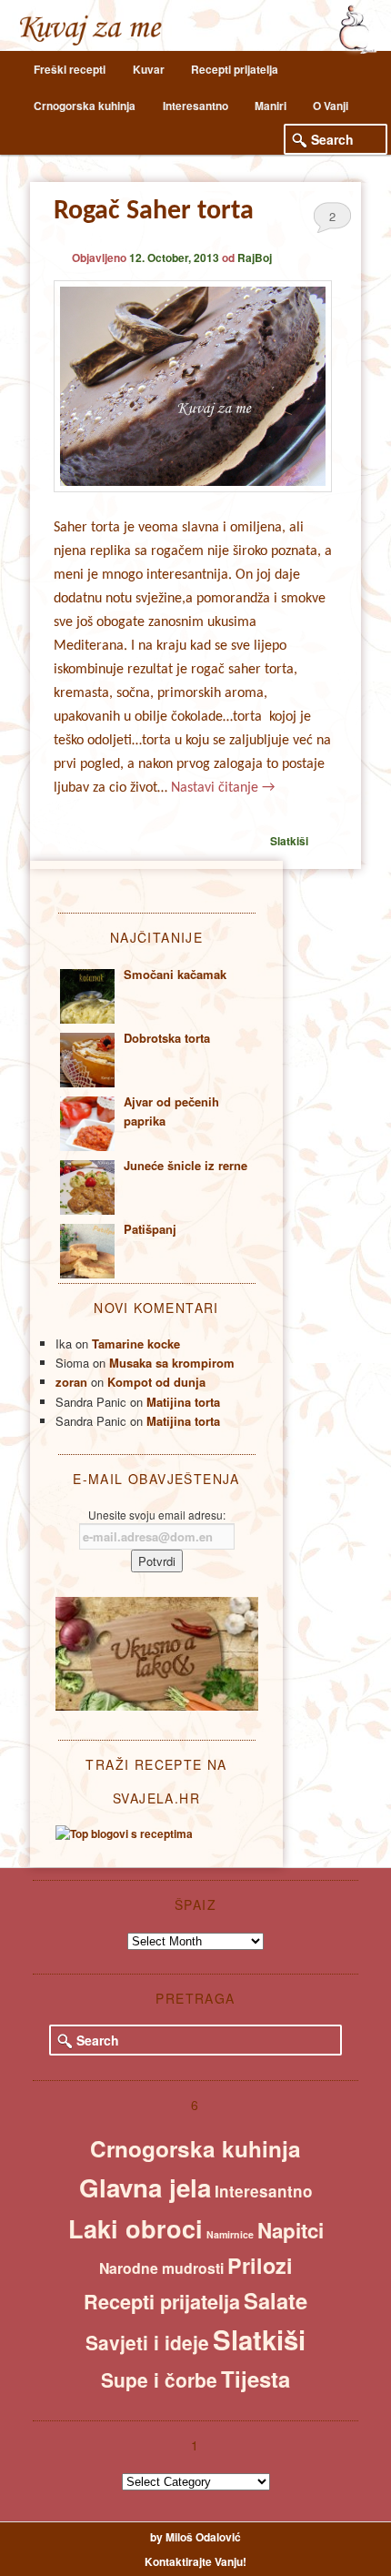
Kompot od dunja (156, 1382)
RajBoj (255, 258)
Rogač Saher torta (154, 212)
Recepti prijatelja (235, 69)
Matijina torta (183, 1402)
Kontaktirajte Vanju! (195, 2561)
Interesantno (195, 106)
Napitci (291, 2230)
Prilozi (260, 2265)
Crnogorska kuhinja (85, 106)
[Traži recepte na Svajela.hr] (124, 1834)
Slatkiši (289, 841)
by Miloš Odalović (195, 2537)
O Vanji (331, 106)
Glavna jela (145, 2187)
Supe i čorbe (159, 2379)
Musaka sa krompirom (172, 1363)
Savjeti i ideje (147, 2342)
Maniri (271, 106)
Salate (276, 2300)
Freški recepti (70, 69)
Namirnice (230, 2234)
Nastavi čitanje (223, 788)
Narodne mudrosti (161, 2268)
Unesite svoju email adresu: (157, 1515)
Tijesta (256, 2379)
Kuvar (149, 69)
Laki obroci (135, 2228)
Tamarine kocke (136, 1344)
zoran (71, 1382)
